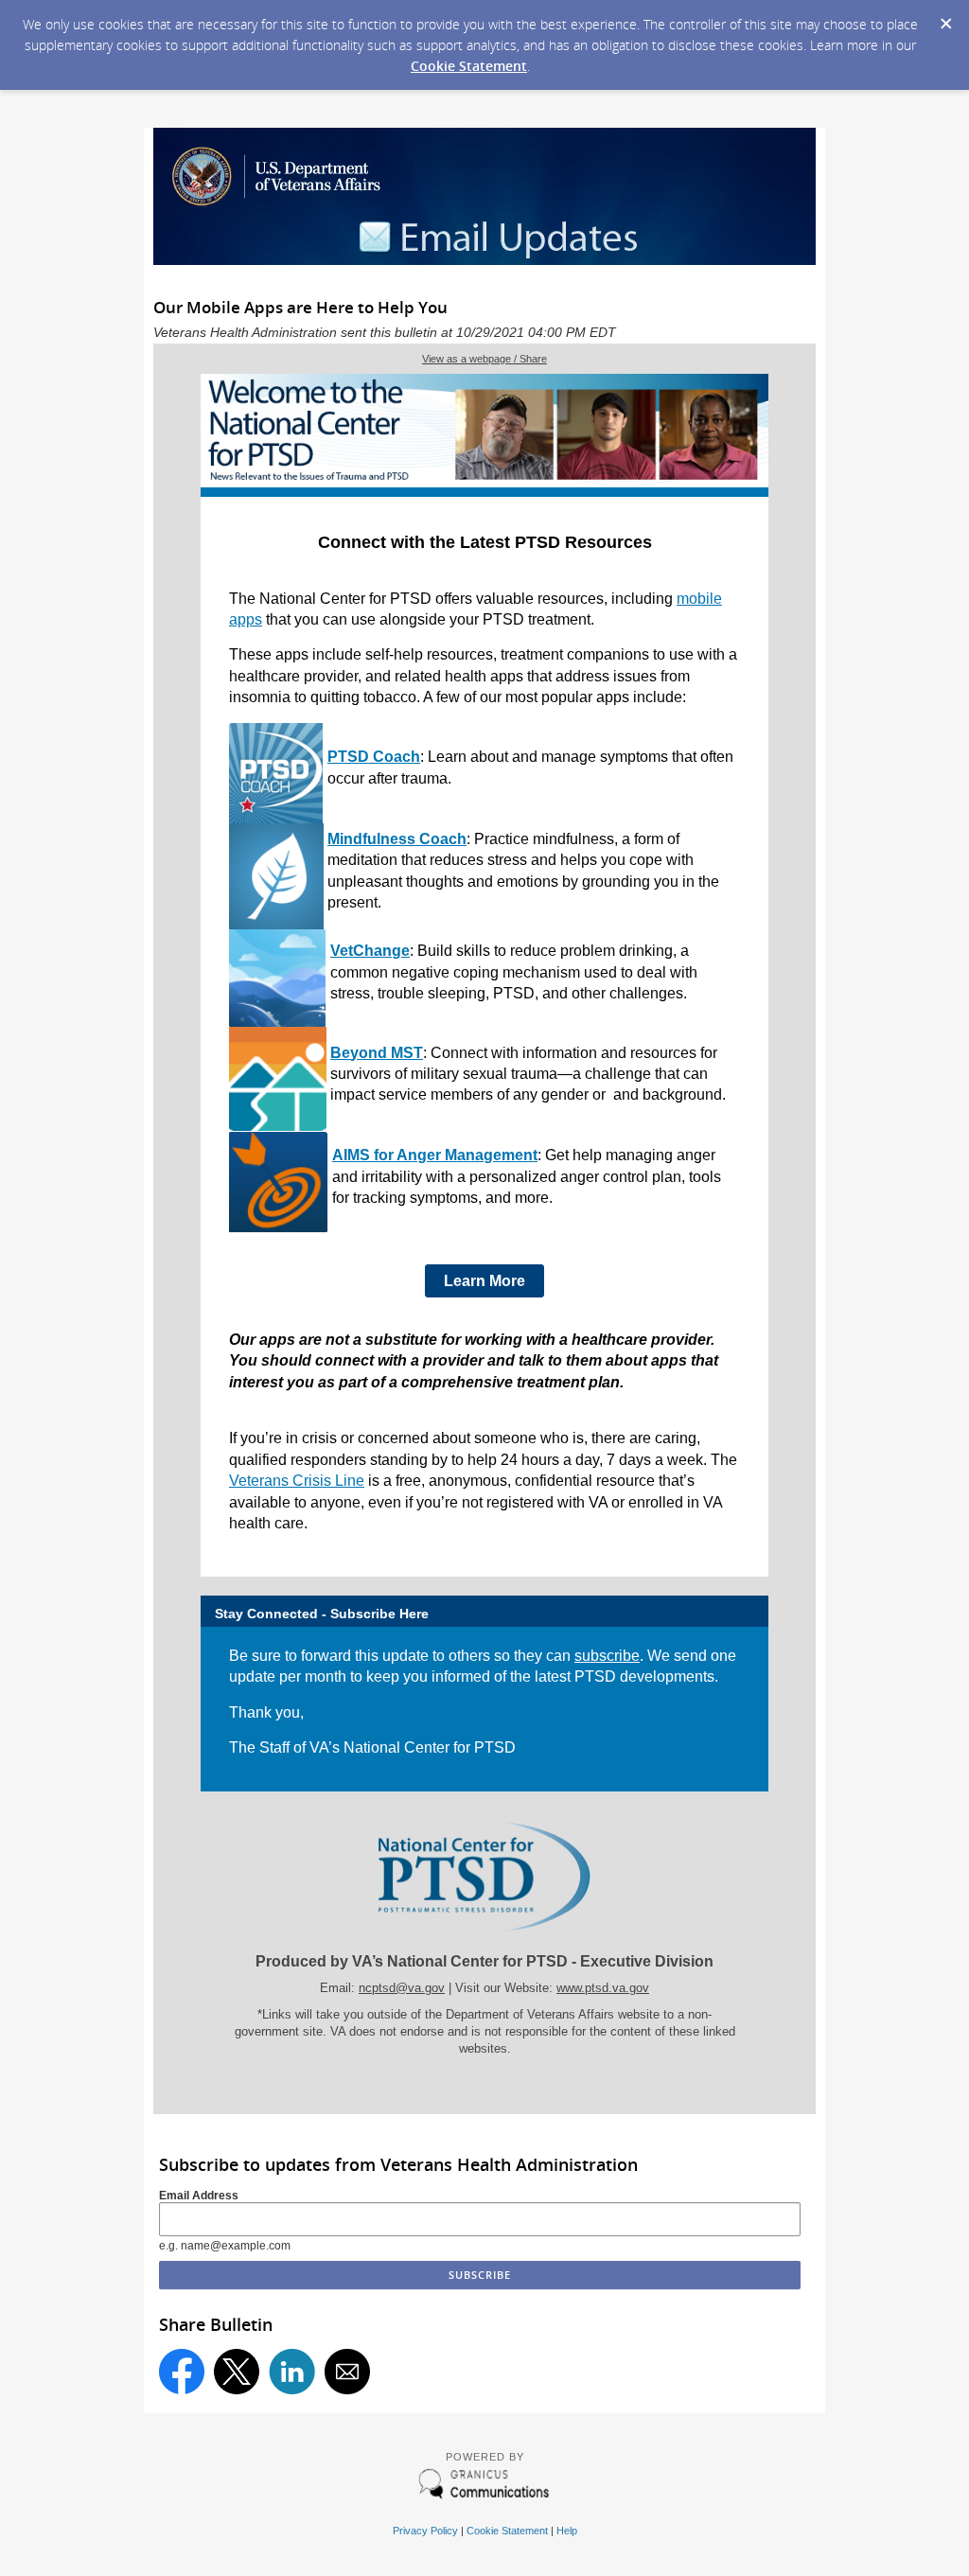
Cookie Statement (469, 66)
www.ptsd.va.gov (603, 1988)
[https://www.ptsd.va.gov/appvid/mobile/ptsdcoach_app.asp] (276, 819)
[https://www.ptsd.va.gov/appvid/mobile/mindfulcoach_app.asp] (276, 925)
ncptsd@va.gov (402, 1988)
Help (567, 2531)
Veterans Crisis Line (297, 1481)
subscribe (607, 1656)
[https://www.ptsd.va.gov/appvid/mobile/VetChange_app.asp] (278, 1023)
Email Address (199, 2196)
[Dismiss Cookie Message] (945, 18)
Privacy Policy (425, 2531)
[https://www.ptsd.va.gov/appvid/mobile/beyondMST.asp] (278, 1128)
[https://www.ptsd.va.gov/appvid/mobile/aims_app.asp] (279, 1229)
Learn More (484, 1281)
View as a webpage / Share (484, 359)
